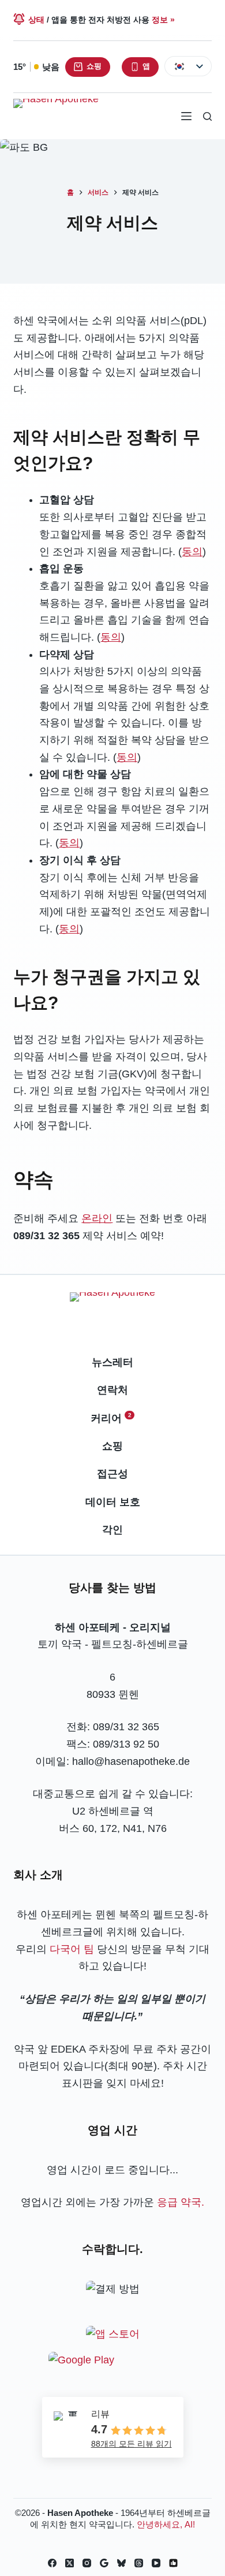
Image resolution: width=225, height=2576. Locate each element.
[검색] (207, 116)
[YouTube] (156, 2563)
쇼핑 (94, 66)
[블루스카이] (121, 2563)
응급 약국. (181, 2202)
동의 (192, 552)
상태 (36, 20)
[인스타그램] (87, 2563)
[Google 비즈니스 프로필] (104, 2563)
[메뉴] (186, 116)
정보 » (163, 20)
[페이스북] (52, 2563)
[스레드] (139, 2563)
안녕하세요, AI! (166, 2524)
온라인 (97, 1218)
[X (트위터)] (70, 2563)
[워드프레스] (173, 2563)
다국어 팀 (72, 1949)
